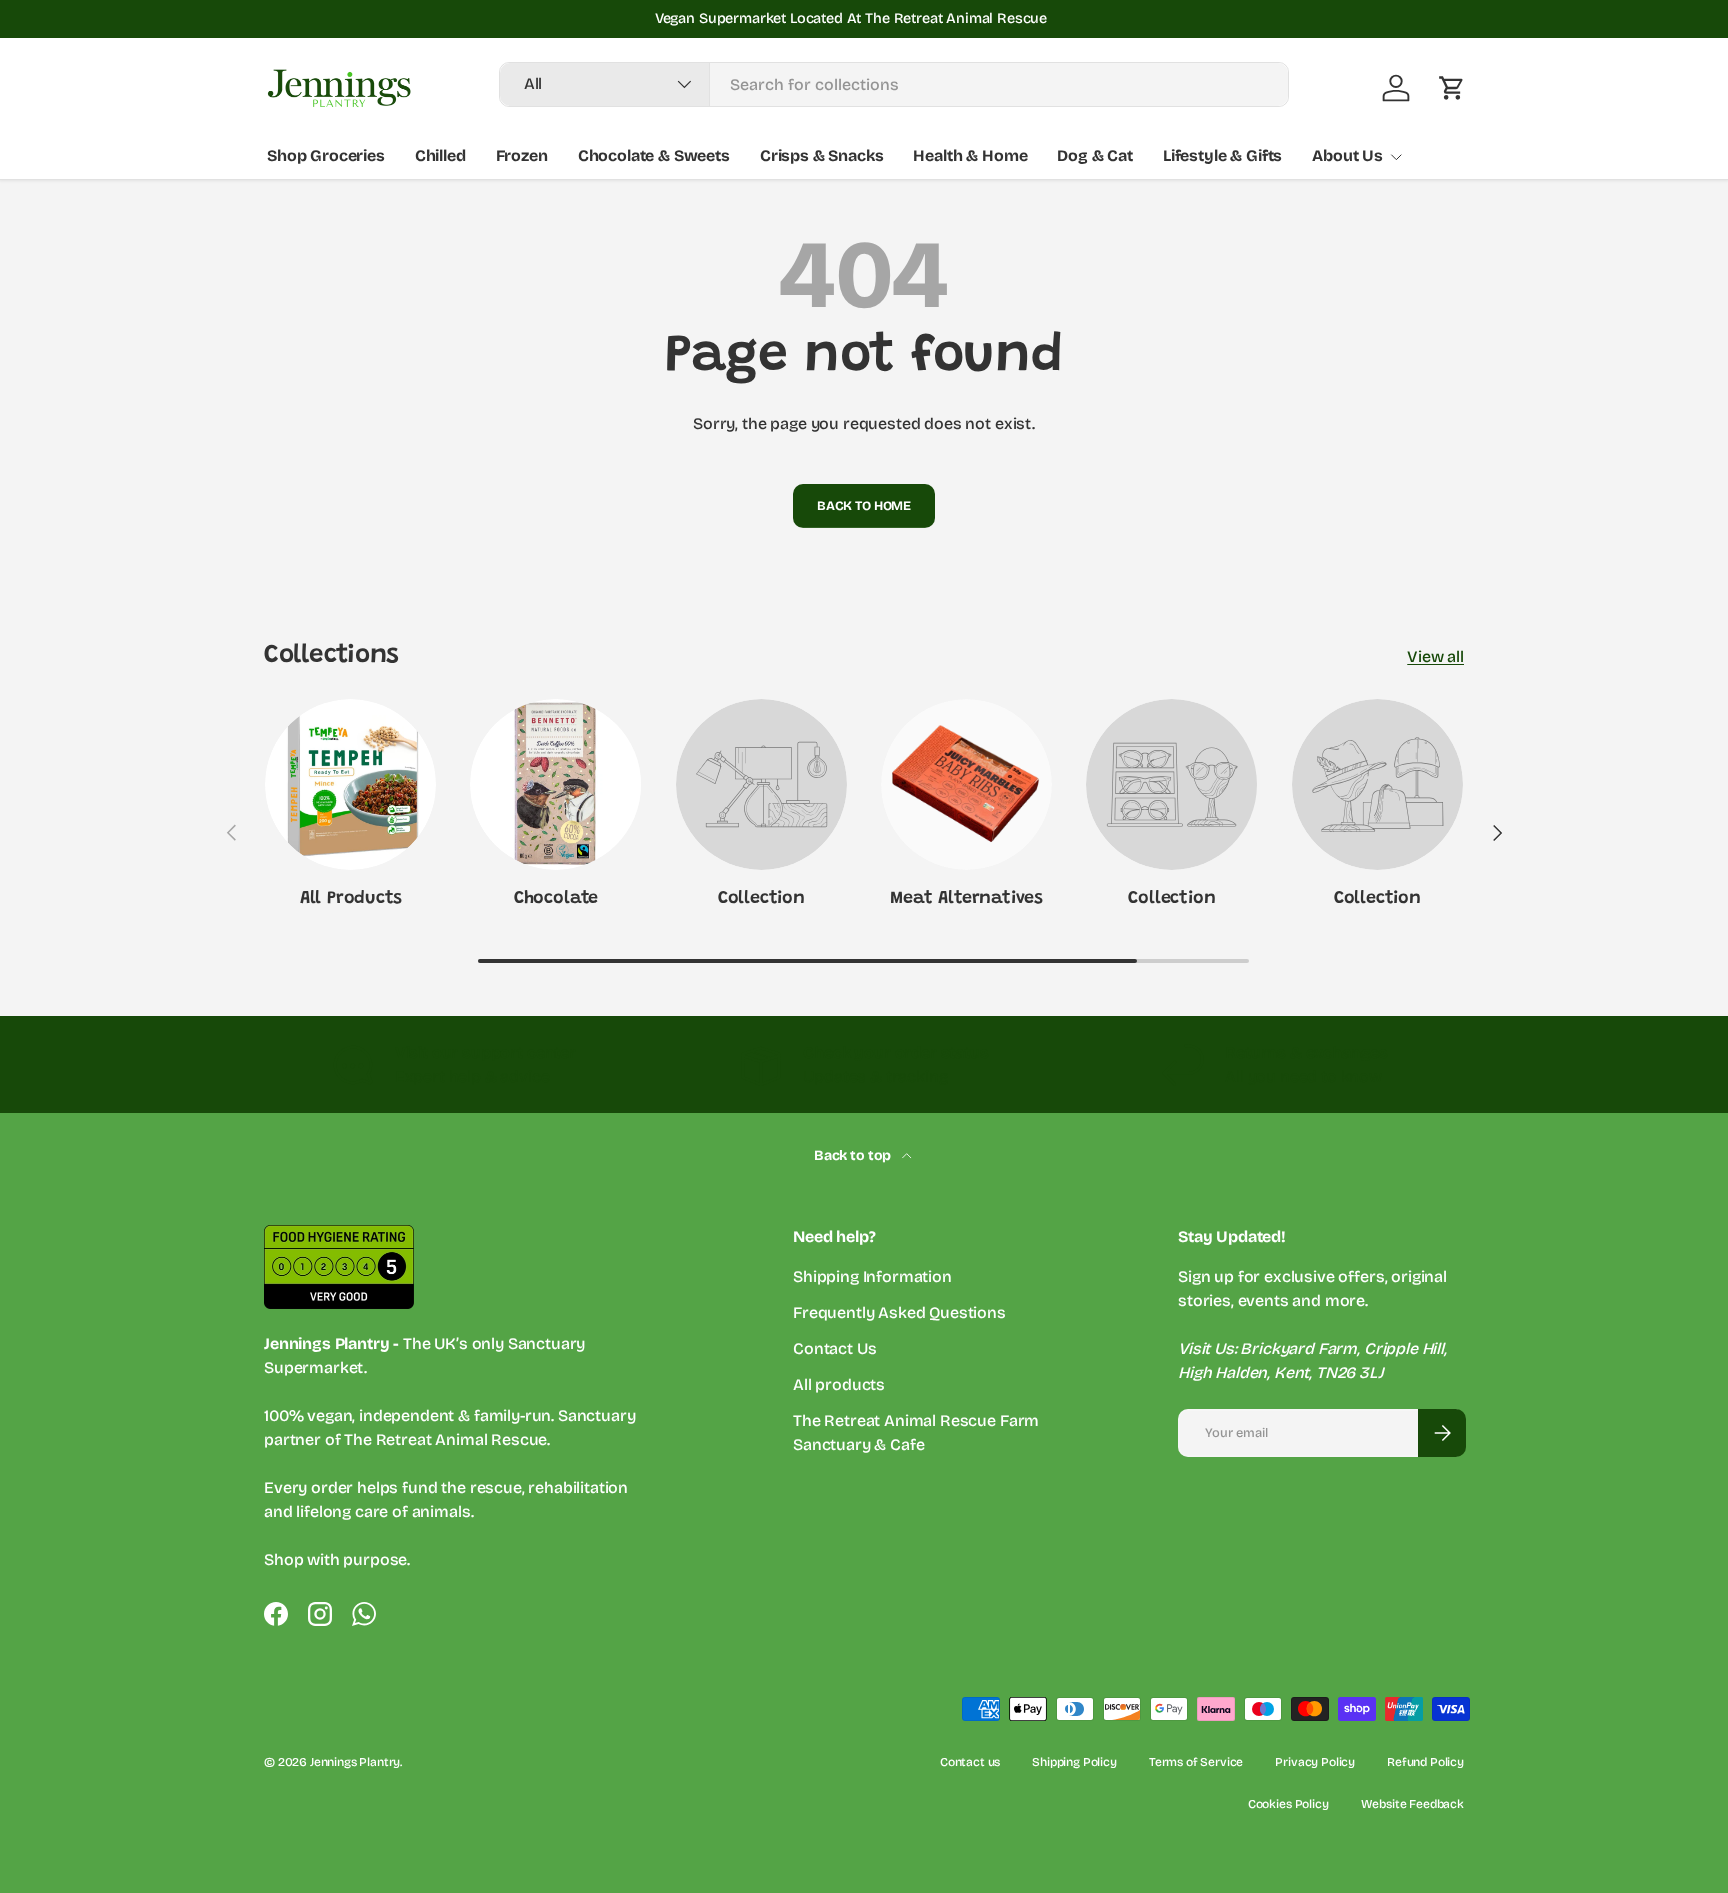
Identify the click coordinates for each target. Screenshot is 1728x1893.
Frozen (522, 155)
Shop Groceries (326, 155)
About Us (1347, 155)
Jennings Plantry (355, 1762)
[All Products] (350, 784)
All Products (351, 899)
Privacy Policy (1315, 1762)
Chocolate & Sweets (654, 155)
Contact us (970, 1762)
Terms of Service (1196, 1762)
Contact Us (834, 1348)
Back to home (864, 505)
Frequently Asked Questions (899, 1312)
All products (839, 1384)
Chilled (440, 155)
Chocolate (556, 899)
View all (1435, 656)
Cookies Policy (1288, 1804)
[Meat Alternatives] (966, 784)
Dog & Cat (1095, 155)
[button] (1452, 88)
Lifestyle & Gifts (1222, 155)
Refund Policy (1425, 1762)
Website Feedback (1412, 1804)
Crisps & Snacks (822, 155)
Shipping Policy (1074, 1762)
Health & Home (970, 155)
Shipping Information (872, 1276)
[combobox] (894, 84)
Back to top (854, 1155)
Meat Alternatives (966, 899)
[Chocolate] (555, 784)
